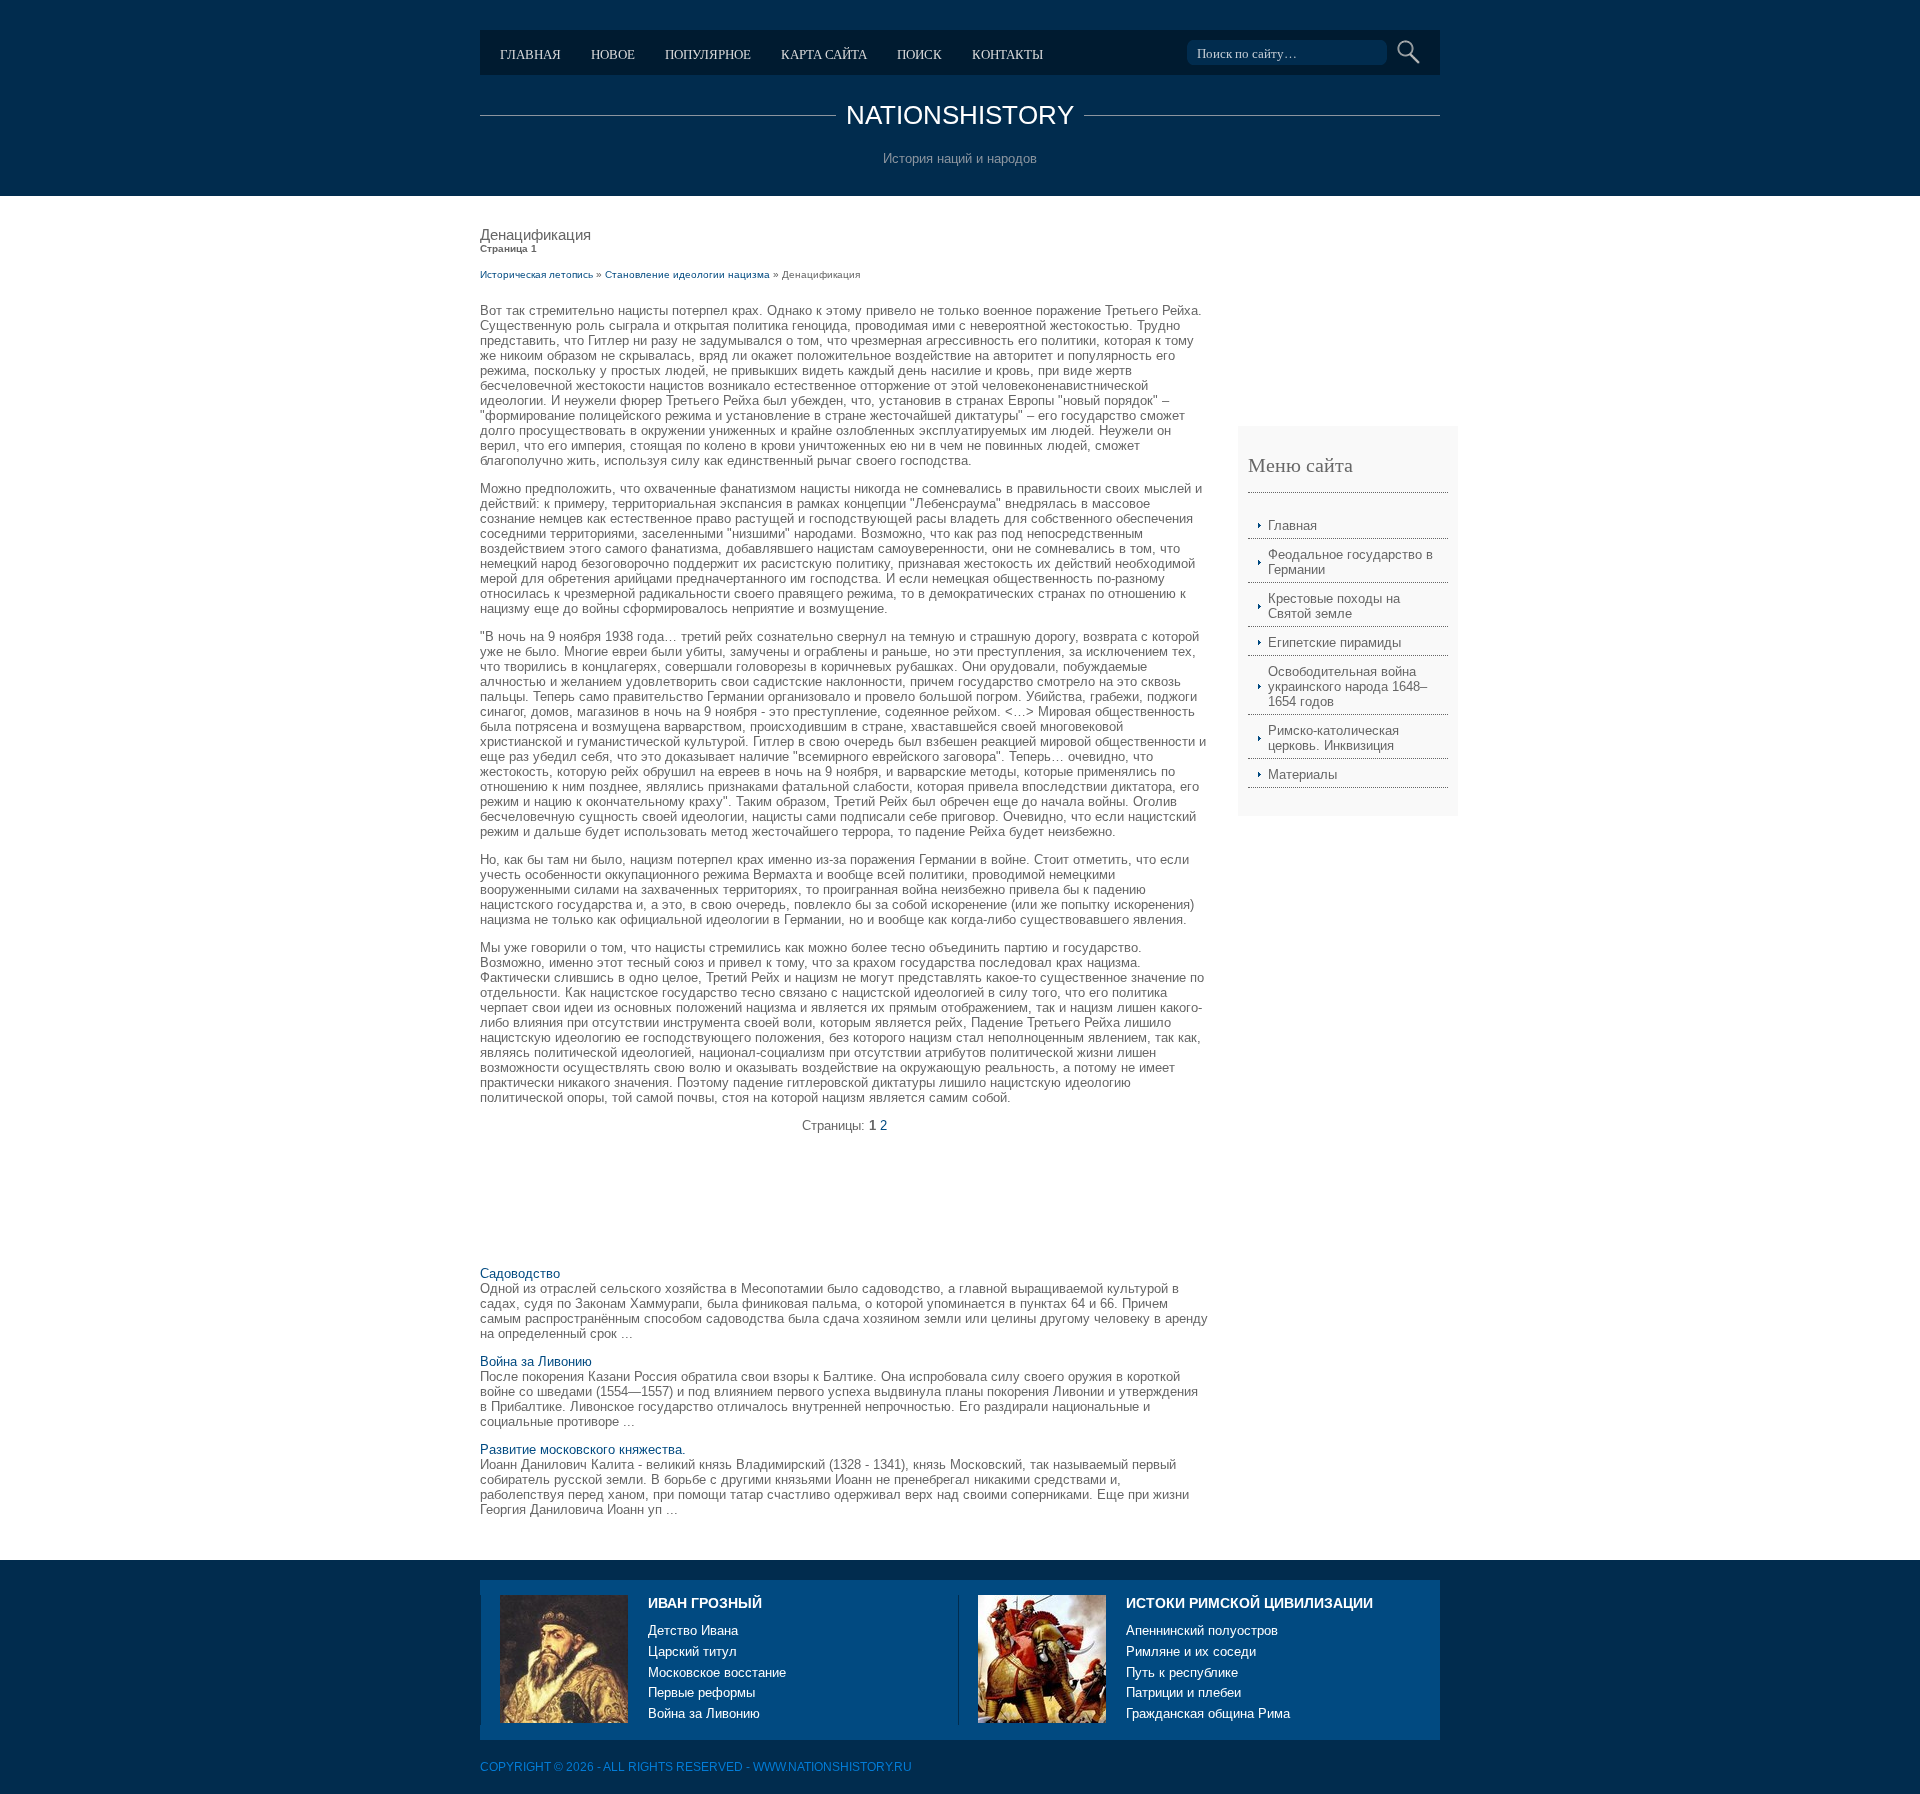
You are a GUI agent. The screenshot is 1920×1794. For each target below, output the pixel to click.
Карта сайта (824, 54)
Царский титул (692, 1651)
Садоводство (520, 1273)
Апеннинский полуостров (1202, 1630)
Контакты (1007, 54)
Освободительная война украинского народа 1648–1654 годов (1347, 686)
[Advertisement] (844, 1208)
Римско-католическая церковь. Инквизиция (1333, 738)
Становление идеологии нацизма (687, 274)
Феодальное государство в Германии (1350, 562)
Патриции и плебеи (1183, 1692)
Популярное (708, 54)
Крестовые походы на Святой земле (1334, 606)
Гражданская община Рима (1208, 1713)
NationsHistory (960, 115)
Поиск (919, 54)
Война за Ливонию (536, 1361)
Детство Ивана (693, 1630)
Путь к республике (1182, 1672)
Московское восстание (717, 1672)
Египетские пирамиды (1334, 642)
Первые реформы (701, 1692)
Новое (613, 54)
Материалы (1302, 774)
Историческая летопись (536, 274)
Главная (530, 54)
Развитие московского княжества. (583, 1449)
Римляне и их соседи (1191, 1651)
